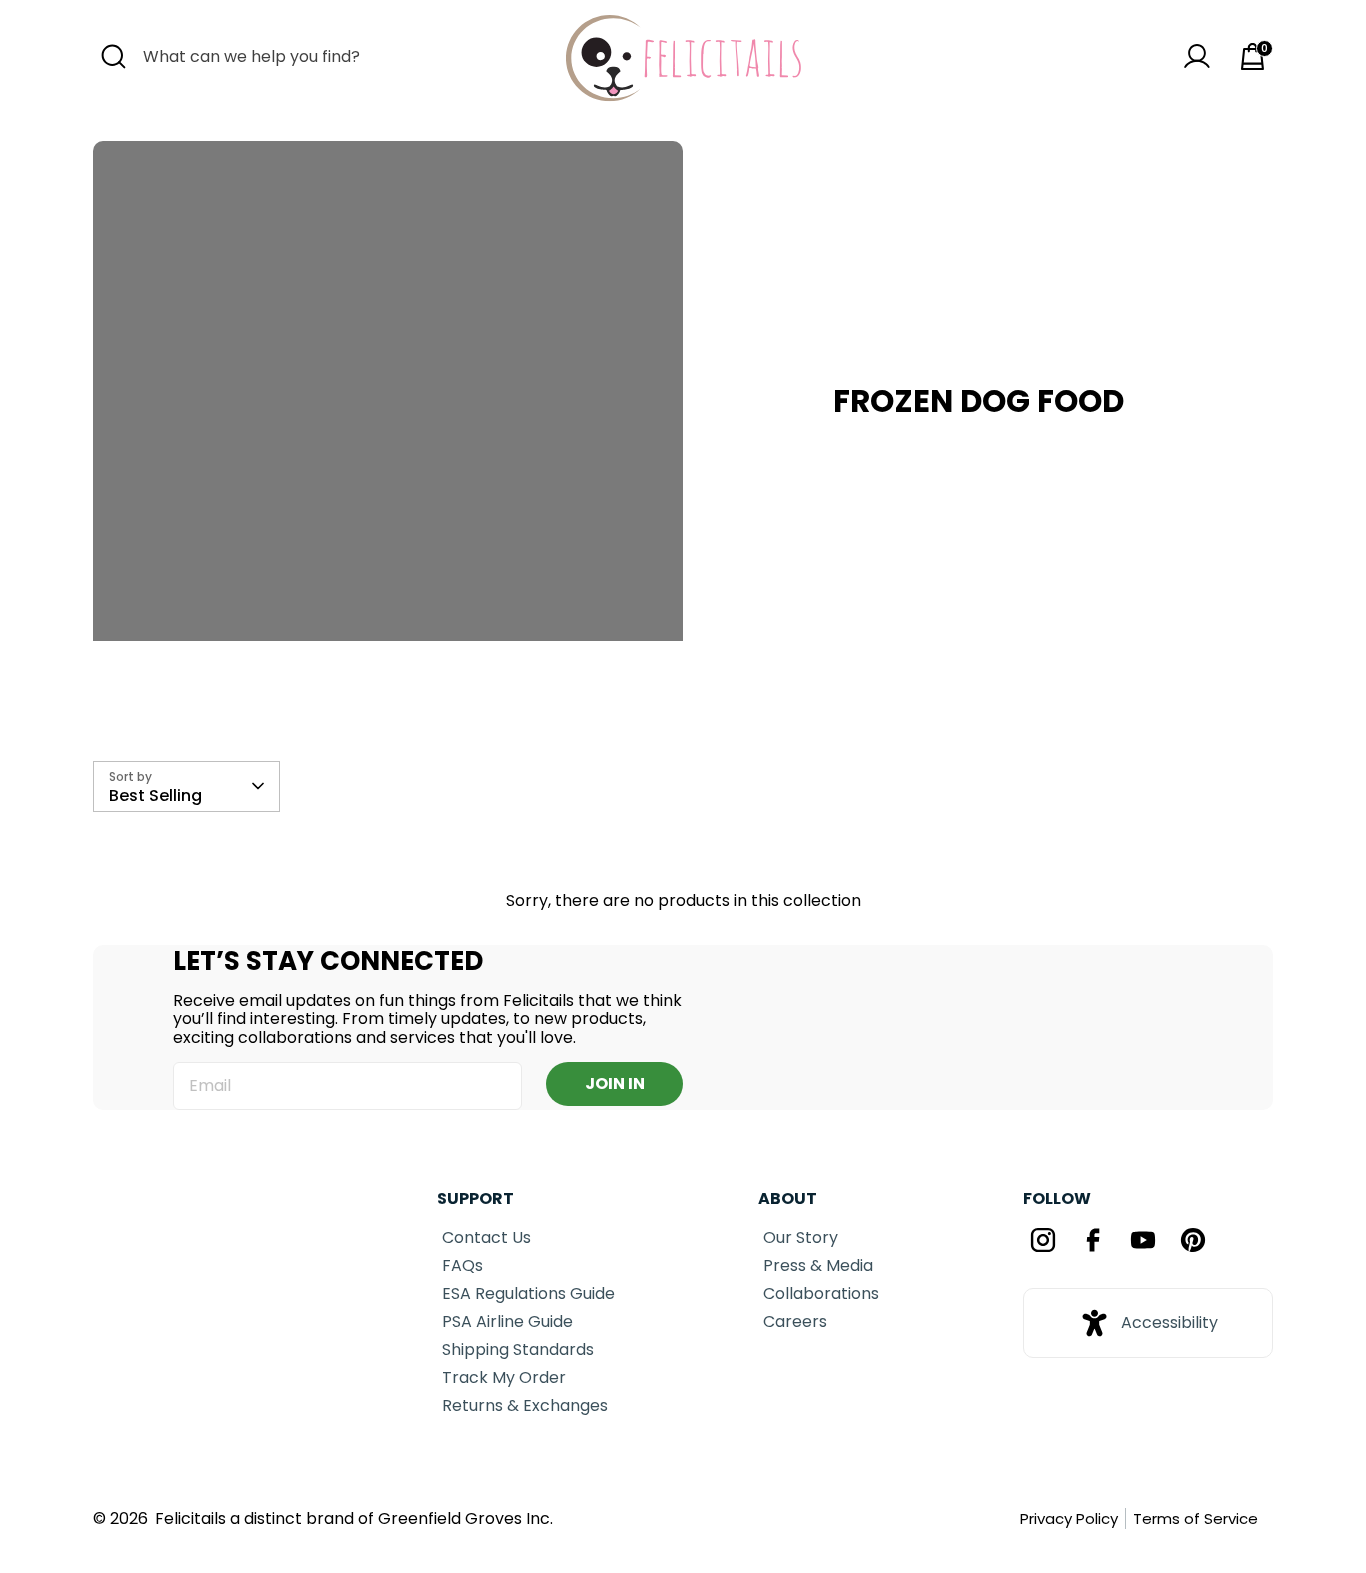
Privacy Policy (1069, 1518)
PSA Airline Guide (507, 1321)
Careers (795, 1321)
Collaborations (821, 1293)
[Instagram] (1043, 1242)
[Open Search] (113, 56)
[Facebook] (1093, 1242)
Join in (615, 1083)
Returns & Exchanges (525, 1405)
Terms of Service (1195, 1518)
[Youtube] (1143, 1242)
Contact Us (486, 1237)
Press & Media (818, 1265)
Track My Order (504, 1377)
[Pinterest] (1193, 1242)
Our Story (800, 1237)
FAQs (462, 1265)
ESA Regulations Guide (528, 1293)
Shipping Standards (518, 1349)
